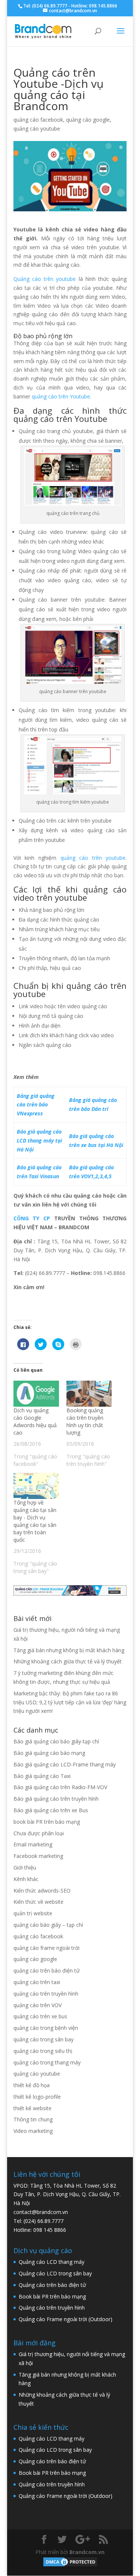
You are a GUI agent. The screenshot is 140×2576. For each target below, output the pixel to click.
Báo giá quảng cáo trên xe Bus (51, 1810)
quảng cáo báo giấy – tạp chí (48, 1925)
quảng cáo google (88, 120)
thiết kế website (32, 2108)
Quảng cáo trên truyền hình (52, 2308)
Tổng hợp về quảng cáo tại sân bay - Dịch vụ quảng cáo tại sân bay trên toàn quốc (35, 1521)
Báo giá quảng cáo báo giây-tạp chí (56, 1741)
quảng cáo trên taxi (37, 1982)
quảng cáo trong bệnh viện (46, 2028)
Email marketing (33, 1844)
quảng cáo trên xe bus (40, 2016)
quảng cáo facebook (38, 120)
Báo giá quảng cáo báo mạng (49, 1753)
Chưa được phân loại (39, 1833)
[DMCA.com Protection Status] (70, 2565)
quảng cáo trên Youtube (61, 396)
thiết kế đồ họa (32, 2085)
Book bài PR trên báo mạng (52, 2296)
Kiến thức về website (38, 1902)
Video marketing (33, 2131)
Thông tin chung (33, 2119)
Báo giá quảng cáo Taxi (42, 1776)
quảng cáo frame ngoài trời (46, 1948)
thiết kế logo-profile (37, 2097)
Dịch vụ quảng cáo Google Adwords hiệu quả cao (35, 1421)
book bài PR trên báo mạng (47, 1822)
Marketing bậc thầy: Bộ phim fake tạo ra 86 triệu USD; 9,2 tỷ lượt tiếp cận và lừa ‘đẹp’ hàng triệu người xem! (70, 1702)
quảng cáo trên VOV (38, 2005)
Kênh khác (26, 1879)
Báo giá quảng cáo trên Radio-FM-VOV (60, 1787)
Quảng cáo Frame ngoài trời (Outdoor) (66, 2319)
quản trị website (33, 1913)
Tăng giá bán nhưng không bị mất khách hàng (69, 1650)
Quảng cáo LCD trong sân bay (55, 2273)
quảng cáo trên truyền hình (46, 1994)
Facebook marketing (38, 1856)
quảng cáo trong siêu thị (43, 2051)
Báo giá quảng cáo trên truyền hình (56, 1799)
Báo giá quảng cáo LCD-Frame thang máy (65, 1764)
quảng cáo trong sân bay (43, 2039)
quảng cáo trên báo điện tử (46, 1971)
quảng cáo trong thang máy (47, 2062)
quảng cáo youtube (37, 129)
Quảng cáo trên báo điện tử (52, 2285)
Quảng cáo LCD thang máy (52, 2262)
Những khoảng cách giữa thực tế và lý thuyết (68, 1661)
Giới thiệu (25, 1867)
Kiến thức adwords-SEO (42, 1891)
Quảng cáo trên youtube (45, 279)
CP (45, 1218)
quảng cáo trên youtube (93, 858)
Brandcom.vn (87, 2552)
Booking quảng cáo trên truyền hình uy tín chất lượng (85, 1421)
